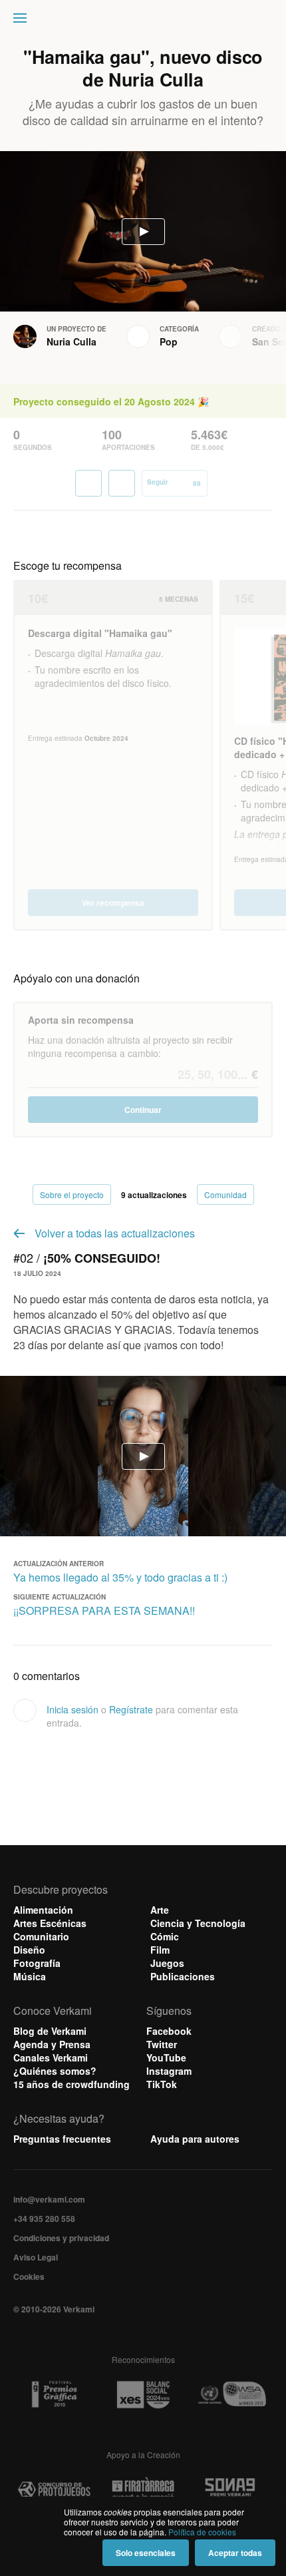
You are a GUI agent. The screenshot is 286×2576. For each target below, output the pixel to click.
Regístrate (131, 1709)
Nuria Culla (71, 341)
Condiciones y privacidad (61, 2238)
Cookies (29, 2276)
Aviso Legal (36, 2257)
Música (30, 1976)
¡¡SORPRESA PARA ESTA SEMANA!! (104, 1610)
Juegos (167, 1963)
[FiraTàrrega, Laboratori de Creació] (143, 2490)
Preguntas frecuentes (62, 2139)
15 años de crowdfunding (71, 2084)
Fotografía (37, 1963)
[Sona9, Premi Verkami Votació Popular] (232, 2490)
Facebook (169, 2031)
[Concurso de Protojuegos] (54, 2490)
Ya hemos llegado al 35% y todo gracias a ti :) (120, 1577)
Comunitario (41, 1936)
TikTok (162, 2084)
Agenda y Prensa (52, 2044)
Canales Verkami (51, 2057)
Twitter (162, 2044)
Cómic (165, 1936)
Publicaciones (183, 1976)
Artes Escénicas (50, 1923)
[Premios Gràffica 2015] (54, 2395)
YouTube (166, 2057)
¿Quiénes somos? (55, 2071)
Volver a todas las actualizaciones (115, 1233)
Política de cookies (202, 2532)
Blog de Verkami (50, 2031)
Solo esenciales (146, 2553)
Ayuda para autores (195, 2139)
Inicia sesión (72, 1709)
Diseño (29, 1950)
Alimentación (43, 1910)
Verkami (144, 21)
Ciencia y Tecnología (198, 1923)
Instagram (169, 2071)
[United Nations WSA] (232, 2395)
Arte (160, 1910)
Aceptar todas (235, 2553)
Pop (169, 341)
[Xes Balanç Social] (143, 2395)
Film (160, 1950)
